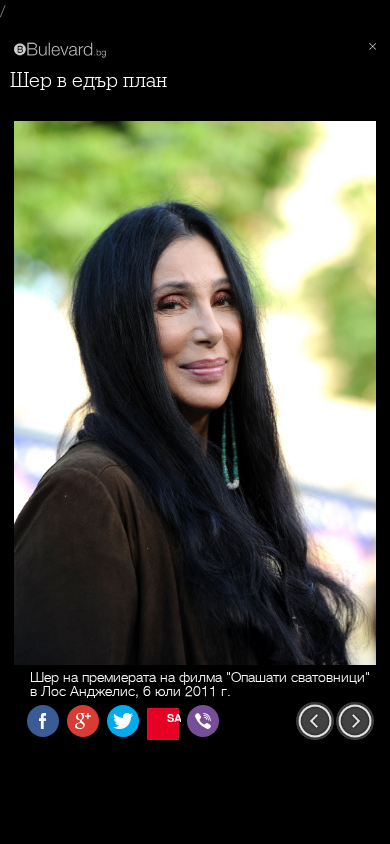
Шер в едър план (88, 80)
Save (173, 717)
